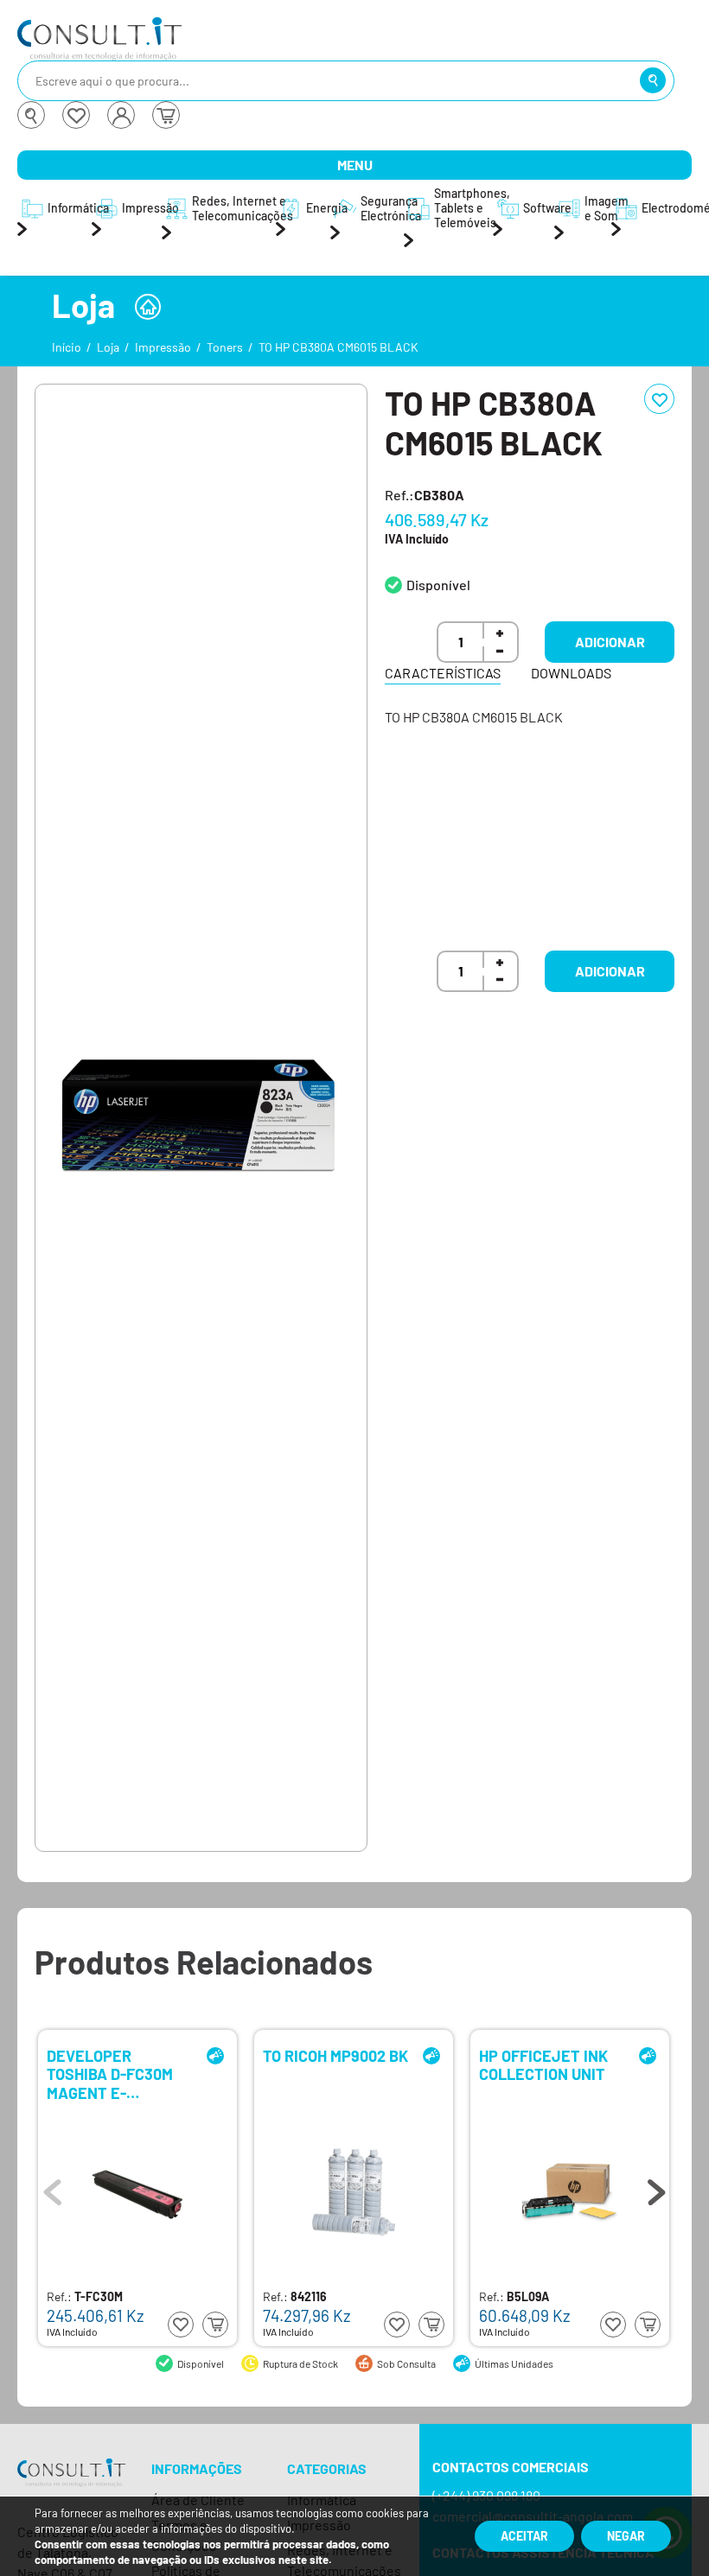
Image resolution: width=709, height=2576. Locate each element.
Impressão (163, 347)
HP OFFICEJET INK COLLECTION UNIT (543, 2066)
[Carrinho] (166, 115)
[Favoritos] (76, 115)
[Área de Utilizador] (121, 115)
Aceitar (524, 2536)
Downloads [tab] (571, 673)
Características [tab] (443, 673)
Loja (108, 347)
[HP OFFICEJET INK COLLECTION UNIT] (570, 2192)
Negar (626, 2536)
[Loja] (148, 307)
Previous (53, 2188)
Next (656, 2188)
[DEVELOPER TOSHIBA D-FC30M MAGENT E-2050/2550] (137, 2192)
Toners (225, 347)
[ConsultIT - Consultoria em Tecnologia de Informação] (71, 2487)
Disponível (438, 585)
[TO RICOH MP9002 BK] (354, 2192)
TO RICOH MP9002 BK (335, 2056)
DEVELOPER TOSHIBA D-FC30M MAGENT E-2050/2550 (110, 2074)
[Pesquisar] (653, 80)
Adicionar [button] (610, 642)
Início (67, 347)
